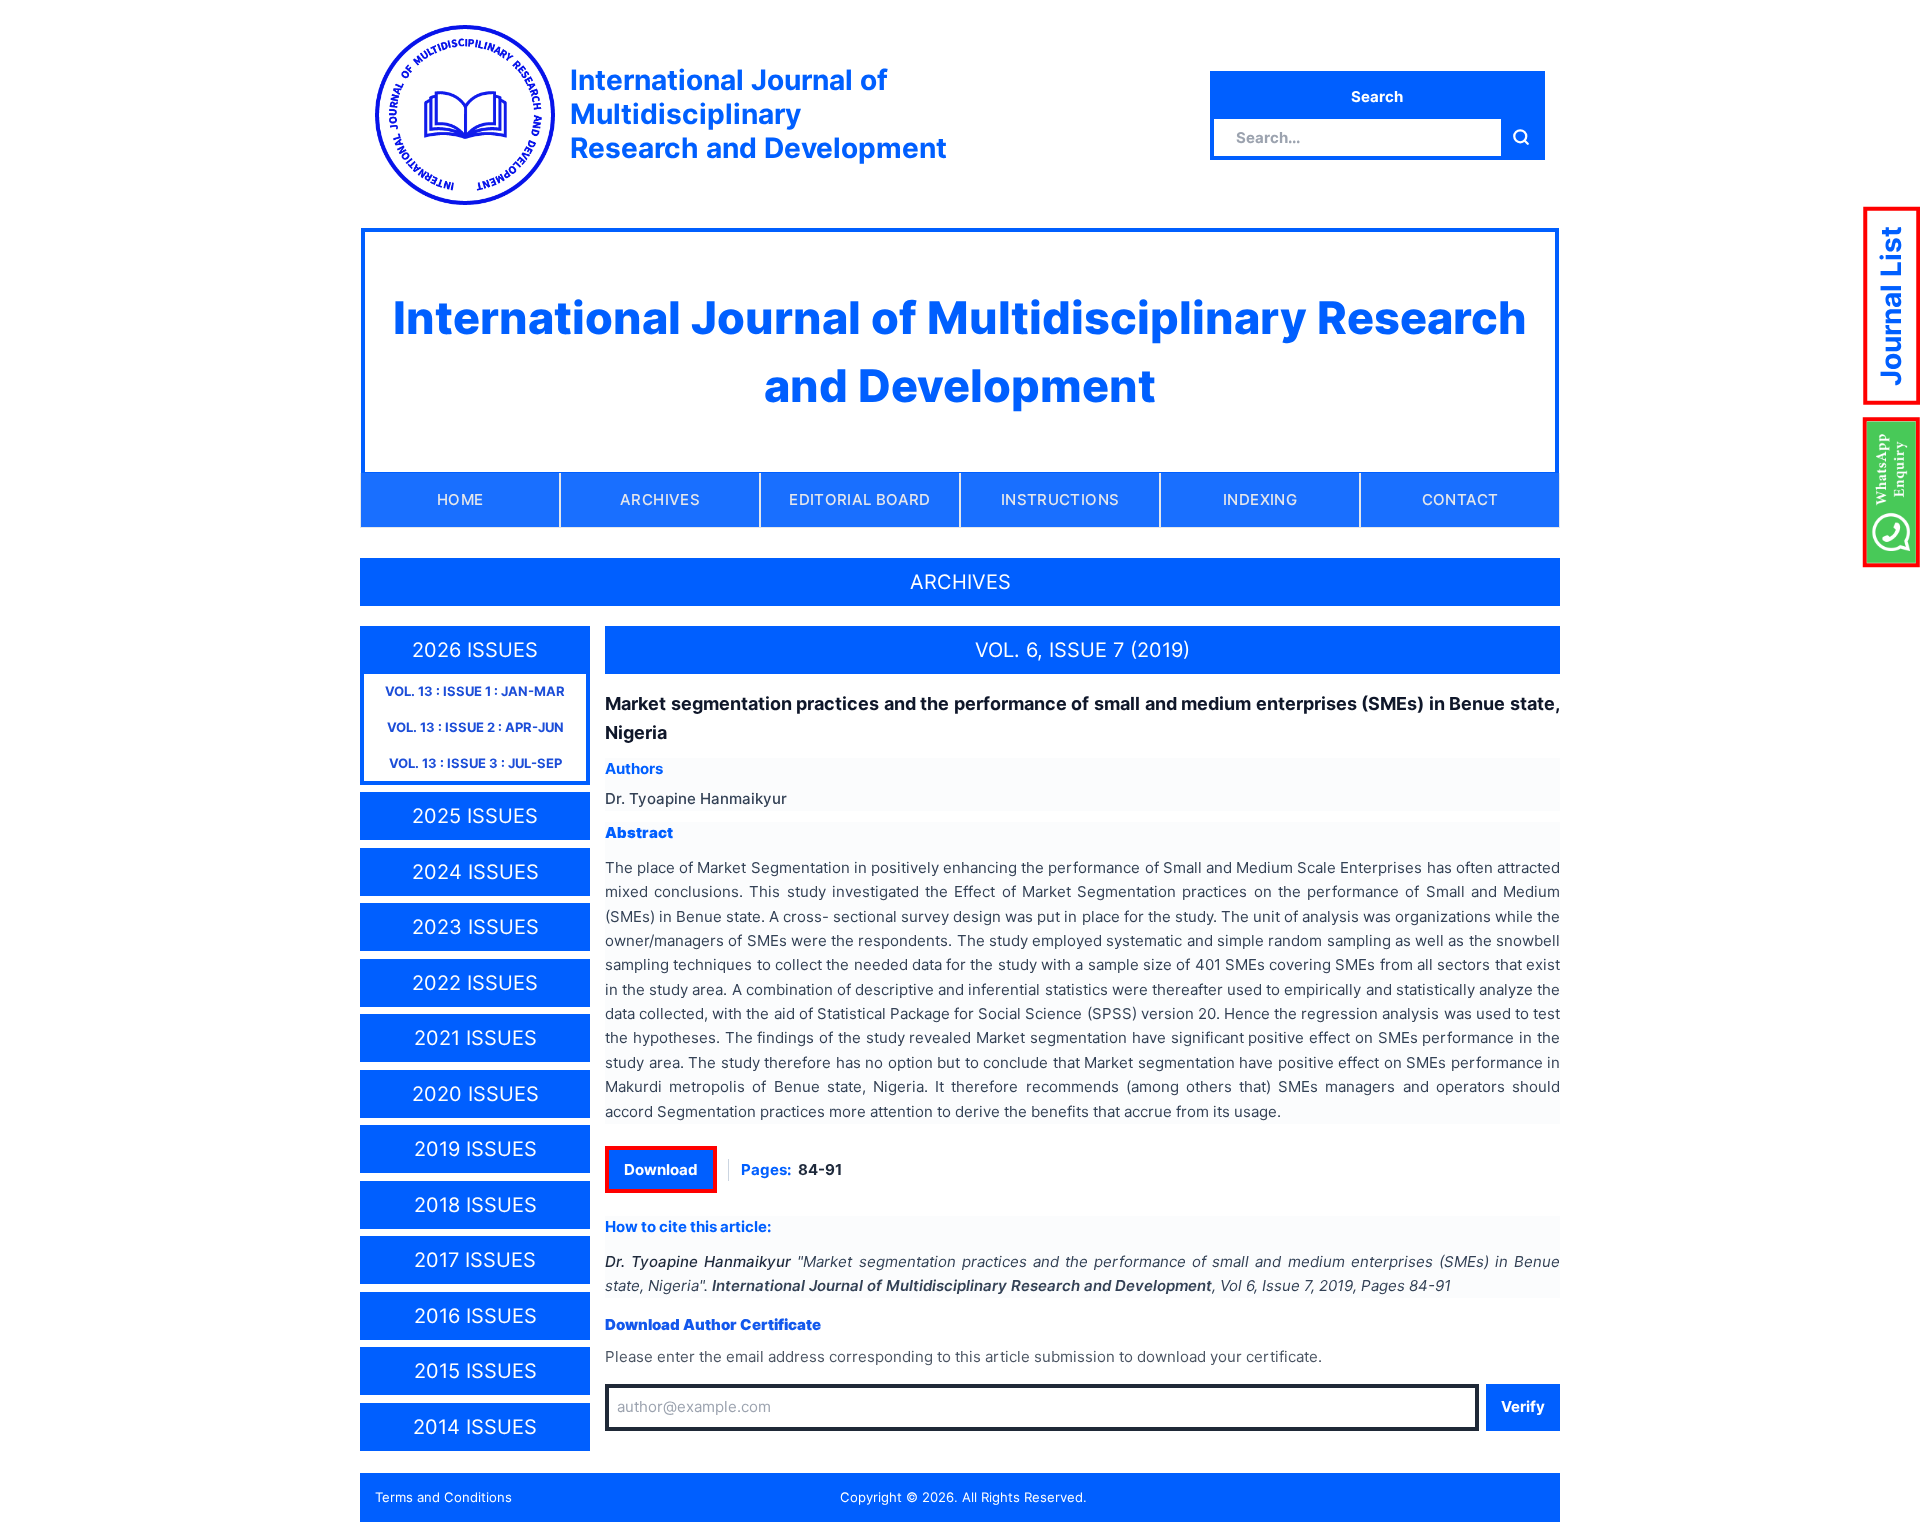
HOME (460, 499)
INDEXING (1260, 499)
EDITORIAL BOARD (860, 499)
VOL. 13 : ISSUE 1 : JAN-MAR (475, 691)
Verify (1523, 1406)
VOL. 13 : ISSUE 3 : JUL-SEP (475, 763)
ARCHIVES (660, 499)
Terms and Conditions (443, 1497)
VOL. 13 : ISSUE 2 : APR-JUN (475, 727)
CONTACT (1460, 499)
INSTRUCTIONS (1060, 499)
